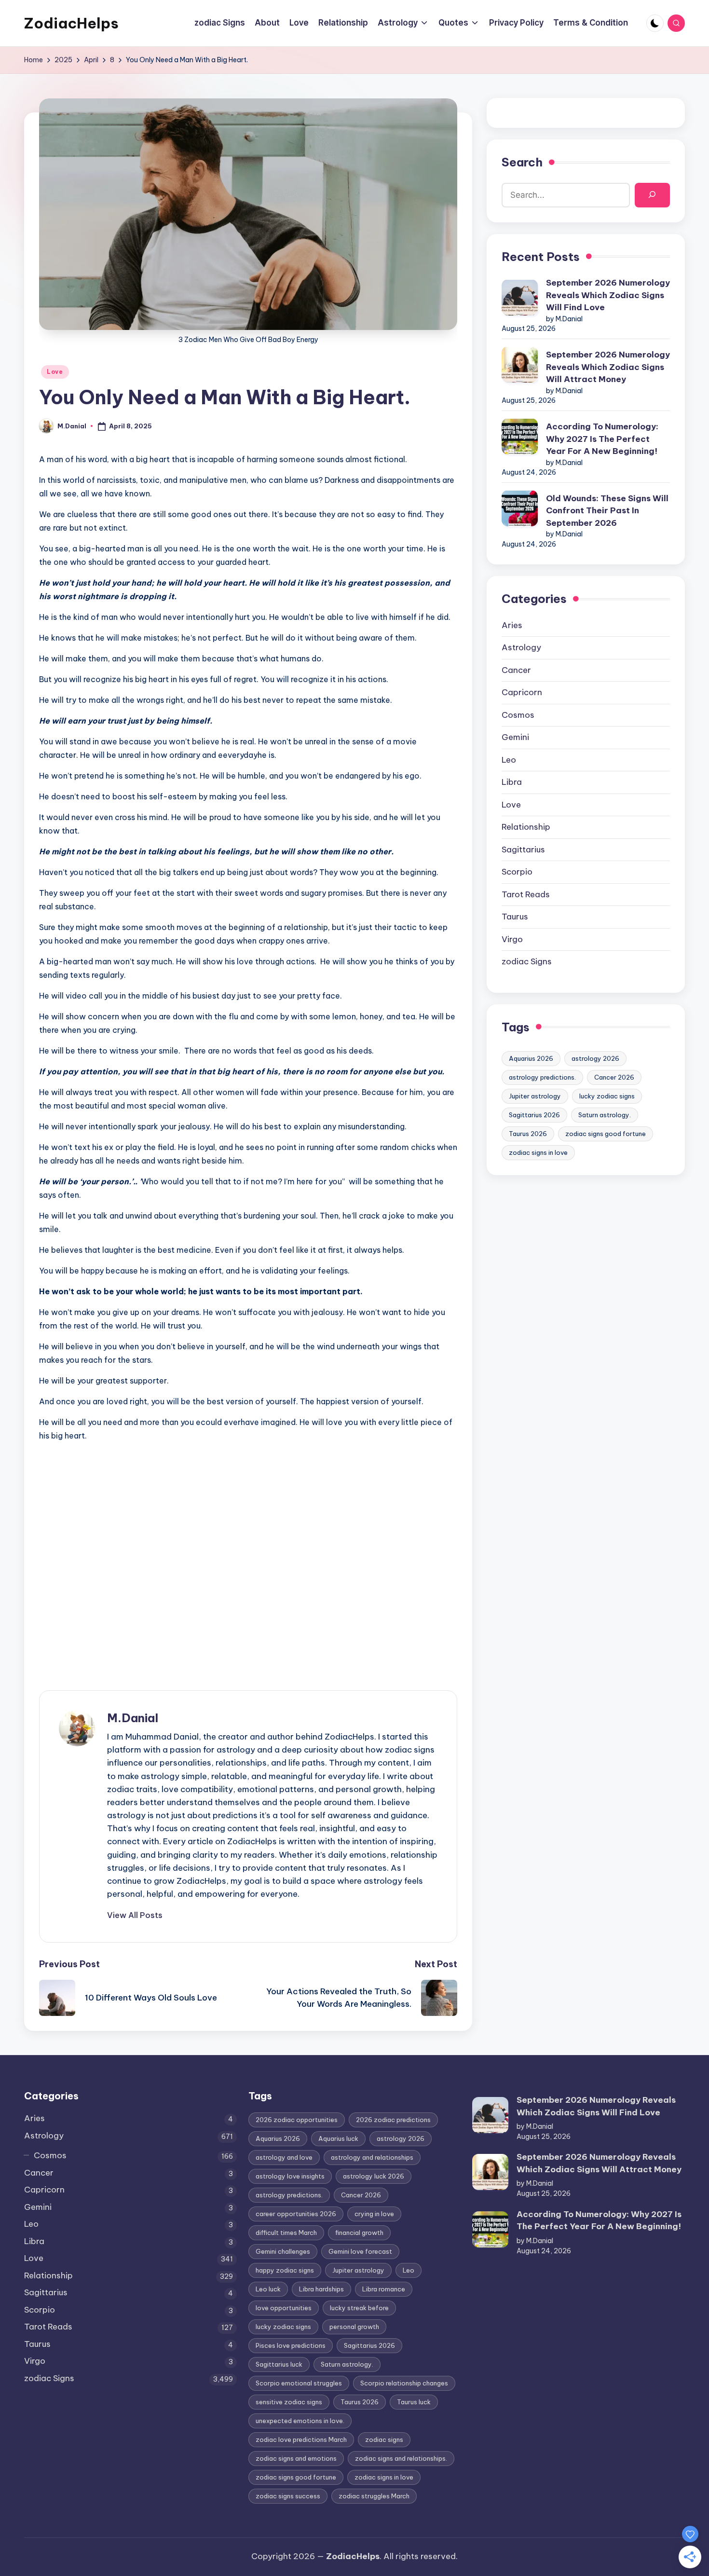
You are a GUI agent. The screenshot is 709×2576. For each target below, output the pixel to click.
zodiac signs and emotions (296, 2458)
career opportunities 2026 (296, 2214)
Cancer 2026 (614, 1077)
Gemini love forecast (360, 2251)
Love (55, 372)
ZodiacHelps (71, 23)
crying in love (374, 2214)
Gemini (515, 737)
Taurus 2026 (528, 1133)
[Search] (652, 195)
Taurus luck (414, 2402)
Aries (512, 625)
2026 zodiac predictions (393, 2120)
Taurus (515, 916)
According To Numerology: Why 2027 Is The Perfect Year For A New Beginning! (602, 438)
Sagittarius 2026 (534, 1114)
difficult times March (286, 2233)
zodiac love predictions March (301, 2439)
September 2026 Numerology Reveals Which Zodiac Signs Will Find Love (608, 295)
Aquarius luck (338, 2138)
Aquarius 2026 (531, 1058)
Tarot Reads (526, 894)
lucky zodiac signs (607, 1096)
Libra (512, 781)
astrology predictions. (542, 1077)
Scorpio (517, 871)
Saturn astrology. (605, 1114)
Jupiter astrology (535, 1096)
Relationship (526, 826)
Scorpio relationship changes (404, 2383)
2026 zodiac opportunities (297, 2120)
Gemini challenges (283, 2251)
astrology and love (284, 2157)
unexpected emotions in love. (300, 2421)
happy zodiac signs (285, 2270)
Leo (509, 759)
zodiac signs (384, 2439)
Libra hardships (321, 2289)
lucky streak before (359, 2308)
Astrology (521, 647)
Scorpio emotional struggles (299, 2383)
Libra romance (384, 2289)
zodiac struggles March (374, 2496)
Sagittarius (523, 849)
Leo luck (268, 2289)
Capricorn (522, 692)
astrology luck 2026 (374, 2176)
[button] (135, 1915)
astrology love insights (290, 2176)
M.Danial (133, 1718)
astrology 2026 (595, 1058)
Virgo (512, 939)
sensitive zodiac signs (289, 2402)
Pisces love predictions (291, 2345)
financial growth (359, 2233)
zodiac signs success (288, 2496)
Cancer (516, 670)
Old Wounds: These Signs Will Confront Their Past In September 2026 (607, 510)
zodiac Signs (527, 961)
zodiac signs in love (538, 1152)
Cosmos (518, 714)
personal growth (354, 2327)
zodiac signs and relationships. (401, 2458)
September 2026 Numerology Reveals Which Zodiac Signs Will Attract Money (608, 366)
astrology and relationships (372, 2157)
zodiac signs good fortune (606, 1133)
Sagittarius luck (279, 2364)
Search (522, 162)
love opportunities (284, 2308)
